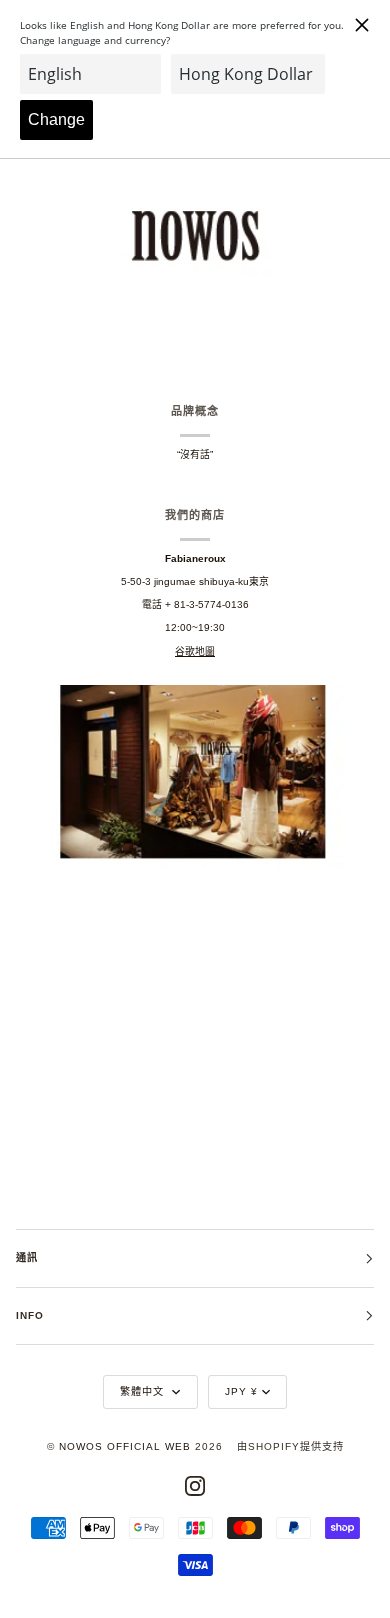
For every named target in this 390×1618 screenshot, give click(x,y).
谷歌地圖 (195, 651)
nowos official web (125, 1446)
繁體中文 (144, 1391)
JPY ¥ (241, 1391)
